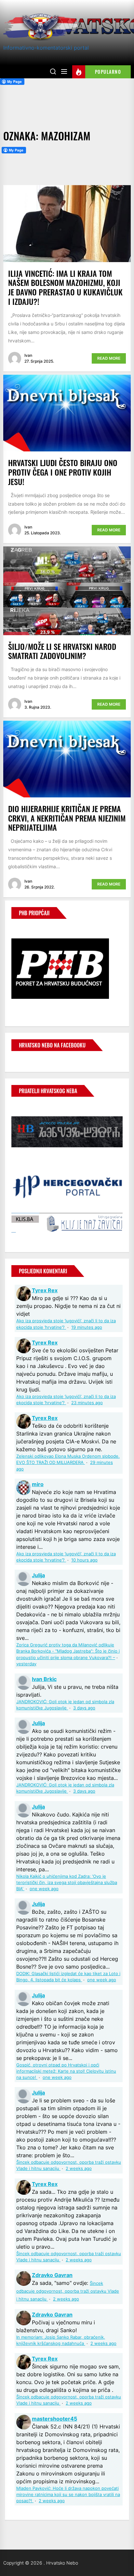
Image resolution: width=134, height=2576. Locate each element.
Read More (109, 358)
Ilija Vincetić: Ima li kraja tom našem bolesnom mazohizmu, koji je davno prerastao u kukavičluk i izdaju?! (65, 287)
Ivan (28, 355)
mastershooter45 (54, 2419)
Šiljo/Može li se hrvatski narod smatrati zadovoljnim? (62, 651)
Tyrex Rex (45, 1290)
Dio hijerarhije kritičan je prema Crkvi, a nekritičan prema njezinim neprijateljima (67, 818)
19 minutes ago (87, 1327)
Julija (38, 1575)
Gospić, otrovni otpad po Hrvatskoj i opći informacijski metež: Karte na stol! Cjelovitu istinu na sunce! (66, 2071)
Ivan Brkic (44, 1679)
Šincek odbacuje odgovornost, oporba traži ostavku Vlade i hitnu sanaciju (68, 2291)
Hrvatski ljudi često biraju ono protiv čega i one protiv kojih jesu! (63, 472)
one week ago (44, 1889)
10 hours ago (84, 1560)
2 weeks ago (79, 2168)
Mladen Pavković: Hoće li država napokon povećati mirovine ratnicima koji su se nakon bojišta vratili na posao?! (68, 2495)
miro (38, 1484)
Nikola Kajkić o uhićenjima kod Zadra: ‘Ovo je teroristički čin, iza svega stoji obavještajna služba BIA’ (67, 1883)
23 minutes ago (87, 1403)
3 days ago (84, 1708)
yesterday (26, 1664)
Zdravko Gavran (52, 2275)
